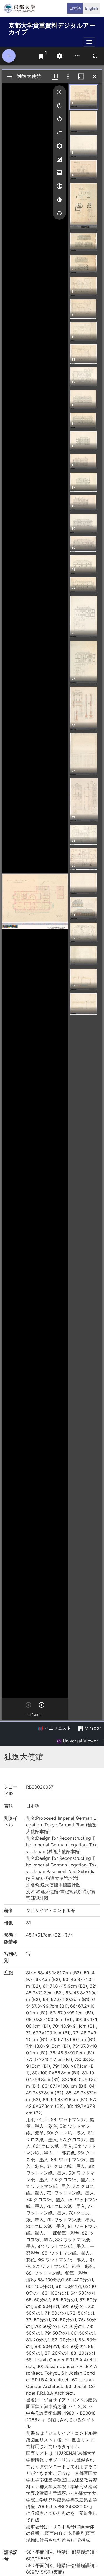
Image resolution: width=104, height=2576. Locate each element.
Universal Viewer (80, 1741)
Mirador (92, 1728)
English (92, 8)
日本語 (75, 8)
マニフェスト (57, 1728)
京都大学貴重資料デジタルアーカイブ (52, 28)
